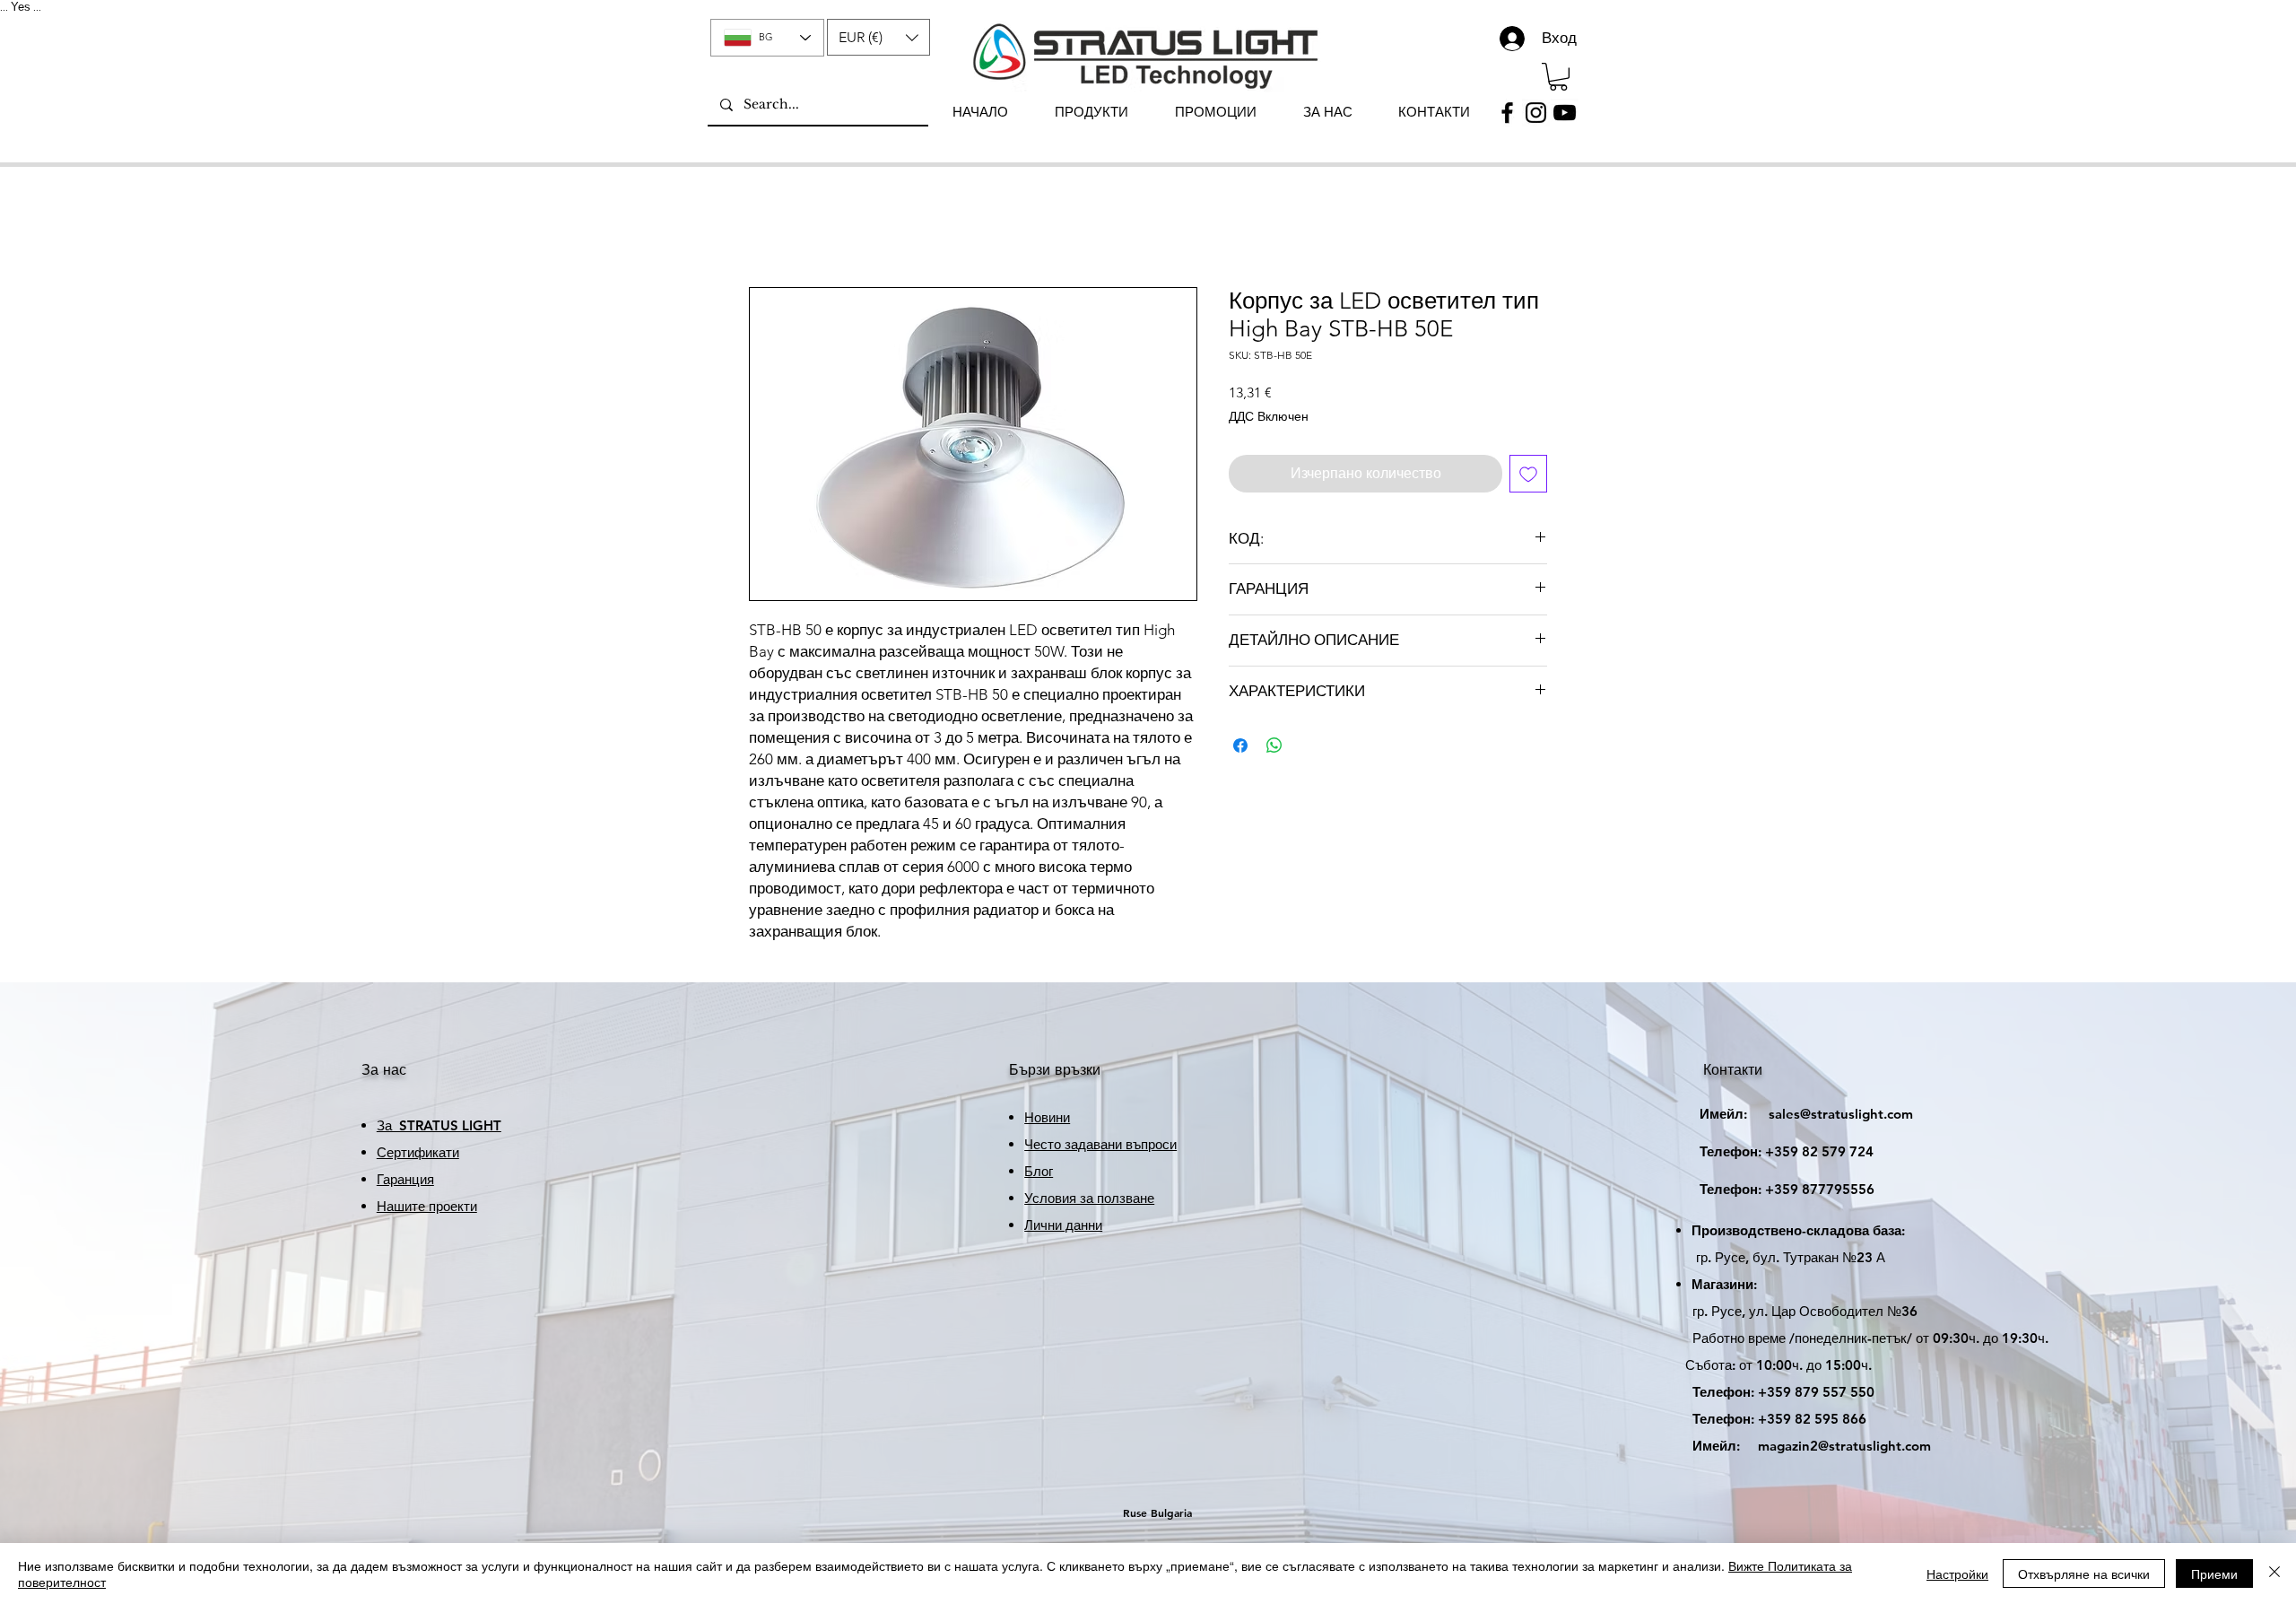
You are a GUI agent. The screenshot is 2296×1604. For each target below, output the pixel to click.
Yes (21, 7)
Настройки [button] (1957, 1573)
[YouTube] (1565, 113)
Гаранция (405, 1179)
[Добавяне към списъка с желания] (1528, 474)
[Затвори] (2274, 1573)
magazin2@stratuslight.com (1799, 1446)
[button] (878, 37)
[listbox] (878, 37)
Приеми (2214, 1573)
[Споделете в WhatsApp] (1274, 745)
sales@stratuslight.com (1790, 1114)
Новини (1047, 1117)
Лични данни (1063, 1225)
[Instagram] (1536, 113)
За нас (384, 1070)
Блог (1039, 1171)
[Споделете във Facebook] (1240, 745)
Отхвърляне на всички (2084, 1573)
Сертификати (418, 1152)
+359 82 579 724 (1819, 1151)
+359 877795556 (1771, 1189)
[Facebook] (1507, 113)
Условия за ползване (1089, 1198)
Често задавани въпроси (1100, 1144)
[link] (1558, 77)
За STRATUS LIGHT (439, 1125)
